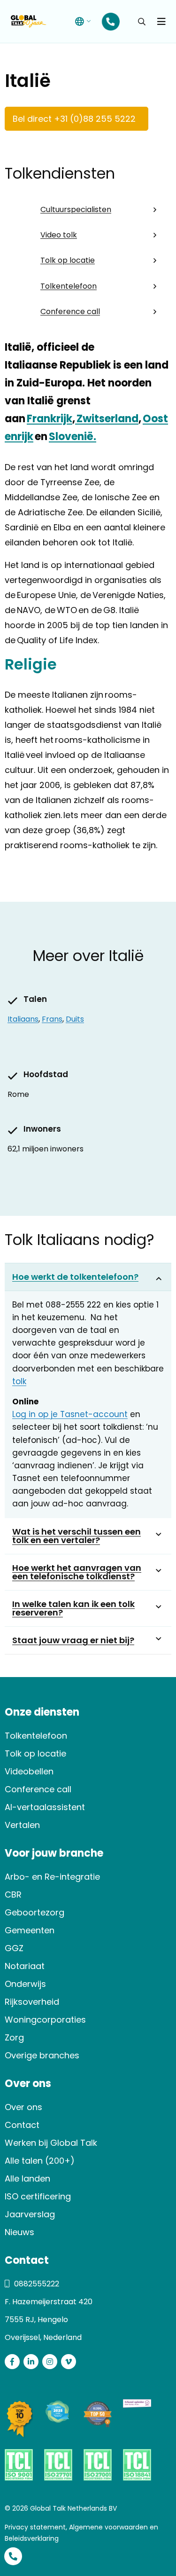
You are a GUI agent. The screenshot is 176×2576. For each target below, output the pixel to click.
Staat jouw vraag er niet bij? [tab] (73, 1640)
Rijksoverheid (32, 2002)
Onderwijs (25, 1984)
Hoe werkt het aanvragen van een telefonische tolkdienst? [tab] (77, 1572)
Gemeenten (30, 1930)
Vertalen (22, 1825)
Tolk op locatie (68, 260)
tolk (19, 1381)
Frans (52, 1019)
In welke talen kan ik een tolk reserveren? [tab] (73, 1608)
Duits (75, 1019)
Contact (22, 2125)
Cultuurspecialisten (76, 209)
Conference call (70, 311)
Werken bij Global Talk (51, 2143)
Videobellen (29, 1771)
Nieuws (19, 2232)
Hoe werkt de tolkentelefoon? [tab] (75, 1277)
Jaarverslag (30, 2214)
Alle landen (27, 2178)
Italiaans (23, 1019)
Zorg (14, 2037)
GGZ (14, 1948)
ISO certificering (38, 2196)
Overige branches (42, 2055)
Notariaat (25, 1966)
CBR (13, 1895)
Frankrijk (50, 419)
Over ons (23, 2107)
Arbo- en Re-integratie (52, 1877)
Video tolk (59, 235)
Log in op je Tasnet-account (70, 1414)
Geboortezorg (34, 1912)
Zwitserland (107, 419)
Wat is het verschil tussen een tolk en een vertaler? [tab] (77, 1536)
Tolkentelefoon (69, 286)
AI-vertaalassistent (45, 1807)
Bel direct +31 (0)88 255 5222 (74, 119)
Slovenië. (73, 437)
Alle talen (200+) (40, 2161)
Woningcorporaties (45, 2020)
